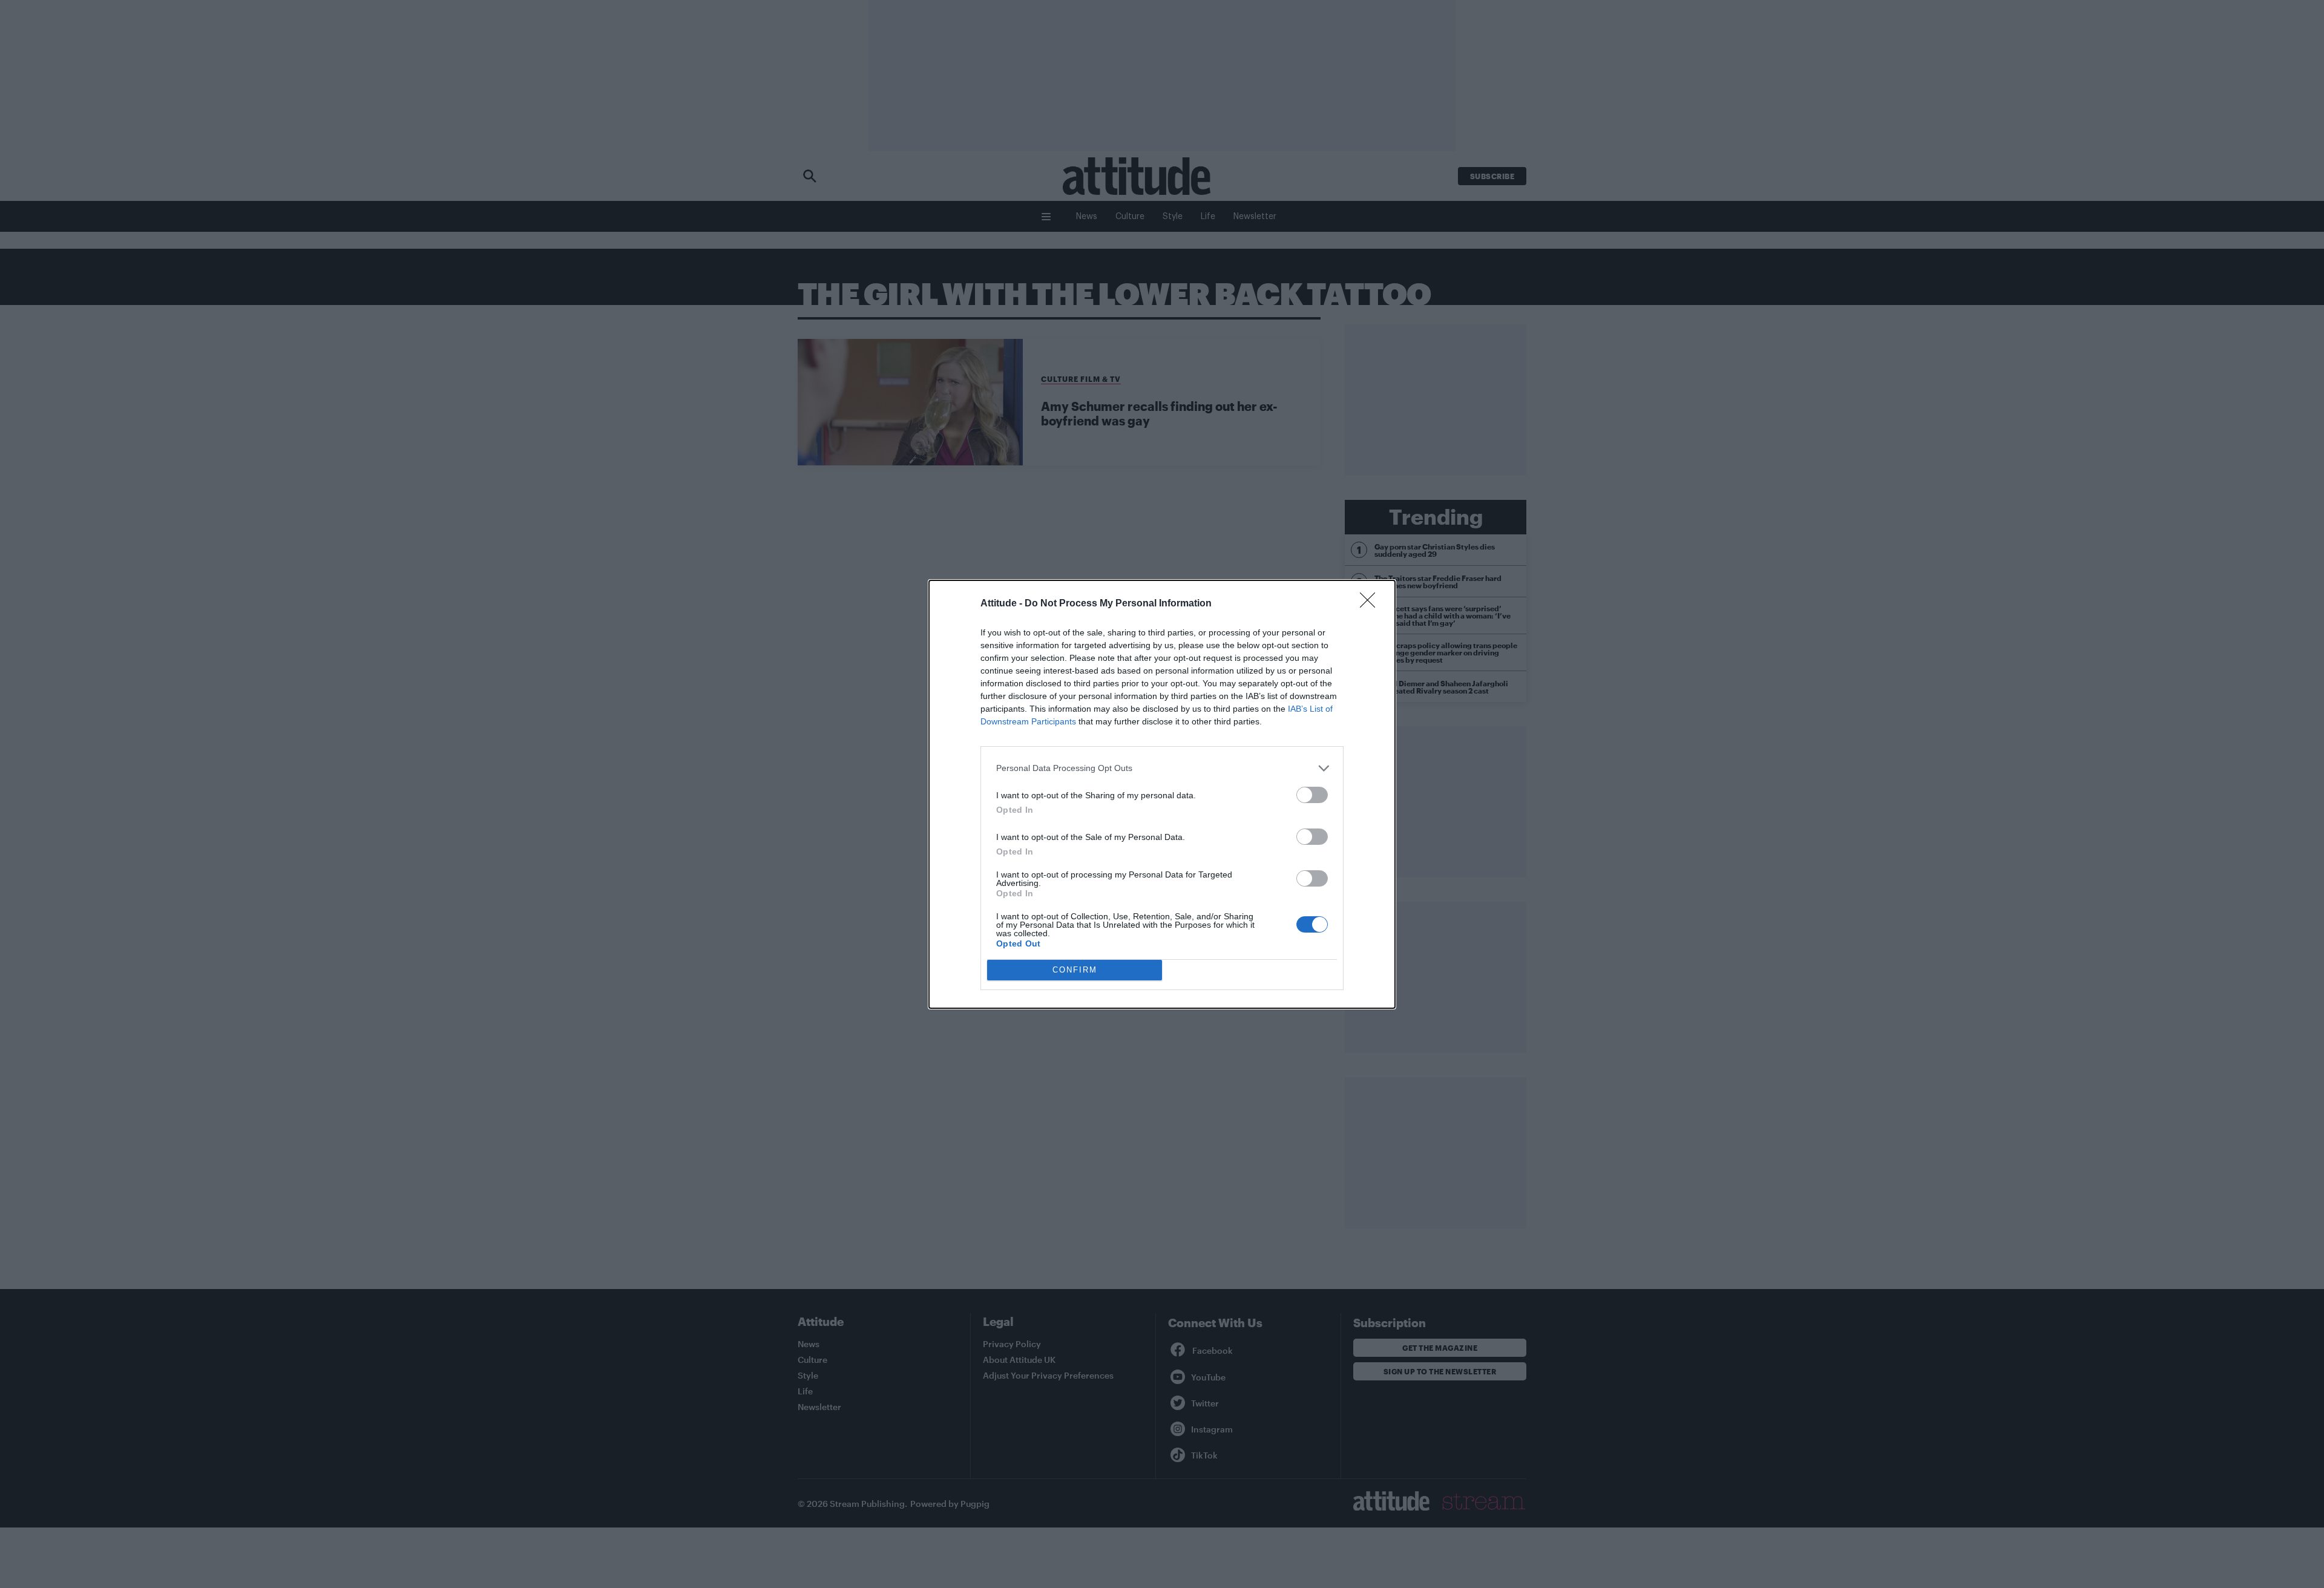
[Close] (1371, 604)
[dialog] (1162, 794)
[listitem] (1162, 768)
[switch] (1312, 795)
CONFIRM (1075, 970)
